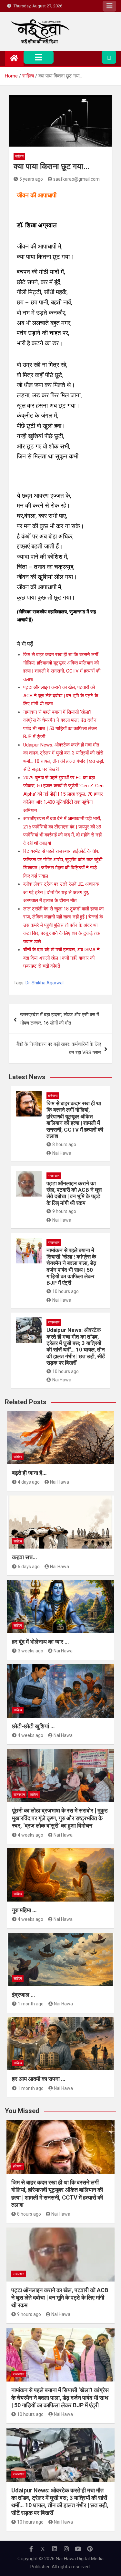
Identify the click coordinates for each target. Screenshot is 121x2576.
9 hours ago (64, 1211)
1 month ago (31, 2004)
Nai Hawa (62, 1153)
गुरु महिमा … (24, 1910)
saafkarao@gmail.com (76, 179)
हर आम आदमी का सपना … (39, 2079)
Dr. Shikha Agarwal (45, 983)
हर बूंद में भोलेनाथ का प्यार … (40, 1642)
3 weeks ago (30, 1651)
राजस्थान (54, 1176)
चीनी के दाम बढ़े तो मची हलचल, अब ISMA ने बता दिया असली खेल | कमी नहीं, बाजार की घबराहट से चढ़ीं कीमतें (61, 958)
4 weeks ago (30, 1735)
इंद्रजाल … (24, 1995)
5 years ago (31, 179)
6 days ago (29, 1567)
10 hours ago (66, 1291)
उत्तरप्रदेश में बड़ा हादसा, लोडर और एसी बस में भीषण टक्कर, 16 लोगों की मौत (60, 1019)
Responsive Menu (109, 6)
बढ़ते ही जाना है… (29, 1473)
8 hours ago (64, 1144)
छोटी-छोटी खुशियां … (33, 1726)
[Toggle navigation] (39, 57)
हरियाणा (53, 1096)
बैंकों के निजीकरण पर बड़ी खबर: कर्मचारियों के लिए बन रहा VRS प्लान (59, 1048)
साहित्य (19, 156)
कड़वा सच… (25, 1557)
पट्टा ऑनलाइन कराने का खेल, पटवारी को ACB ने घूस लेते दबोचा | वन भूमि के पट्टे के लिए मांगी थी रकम (61, 696)
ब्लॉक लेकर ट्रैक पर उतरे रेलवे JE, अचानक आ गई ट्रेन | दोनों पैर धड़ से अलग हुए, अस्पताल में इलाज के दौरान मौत (61, 892)
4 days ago (29, 1482)
